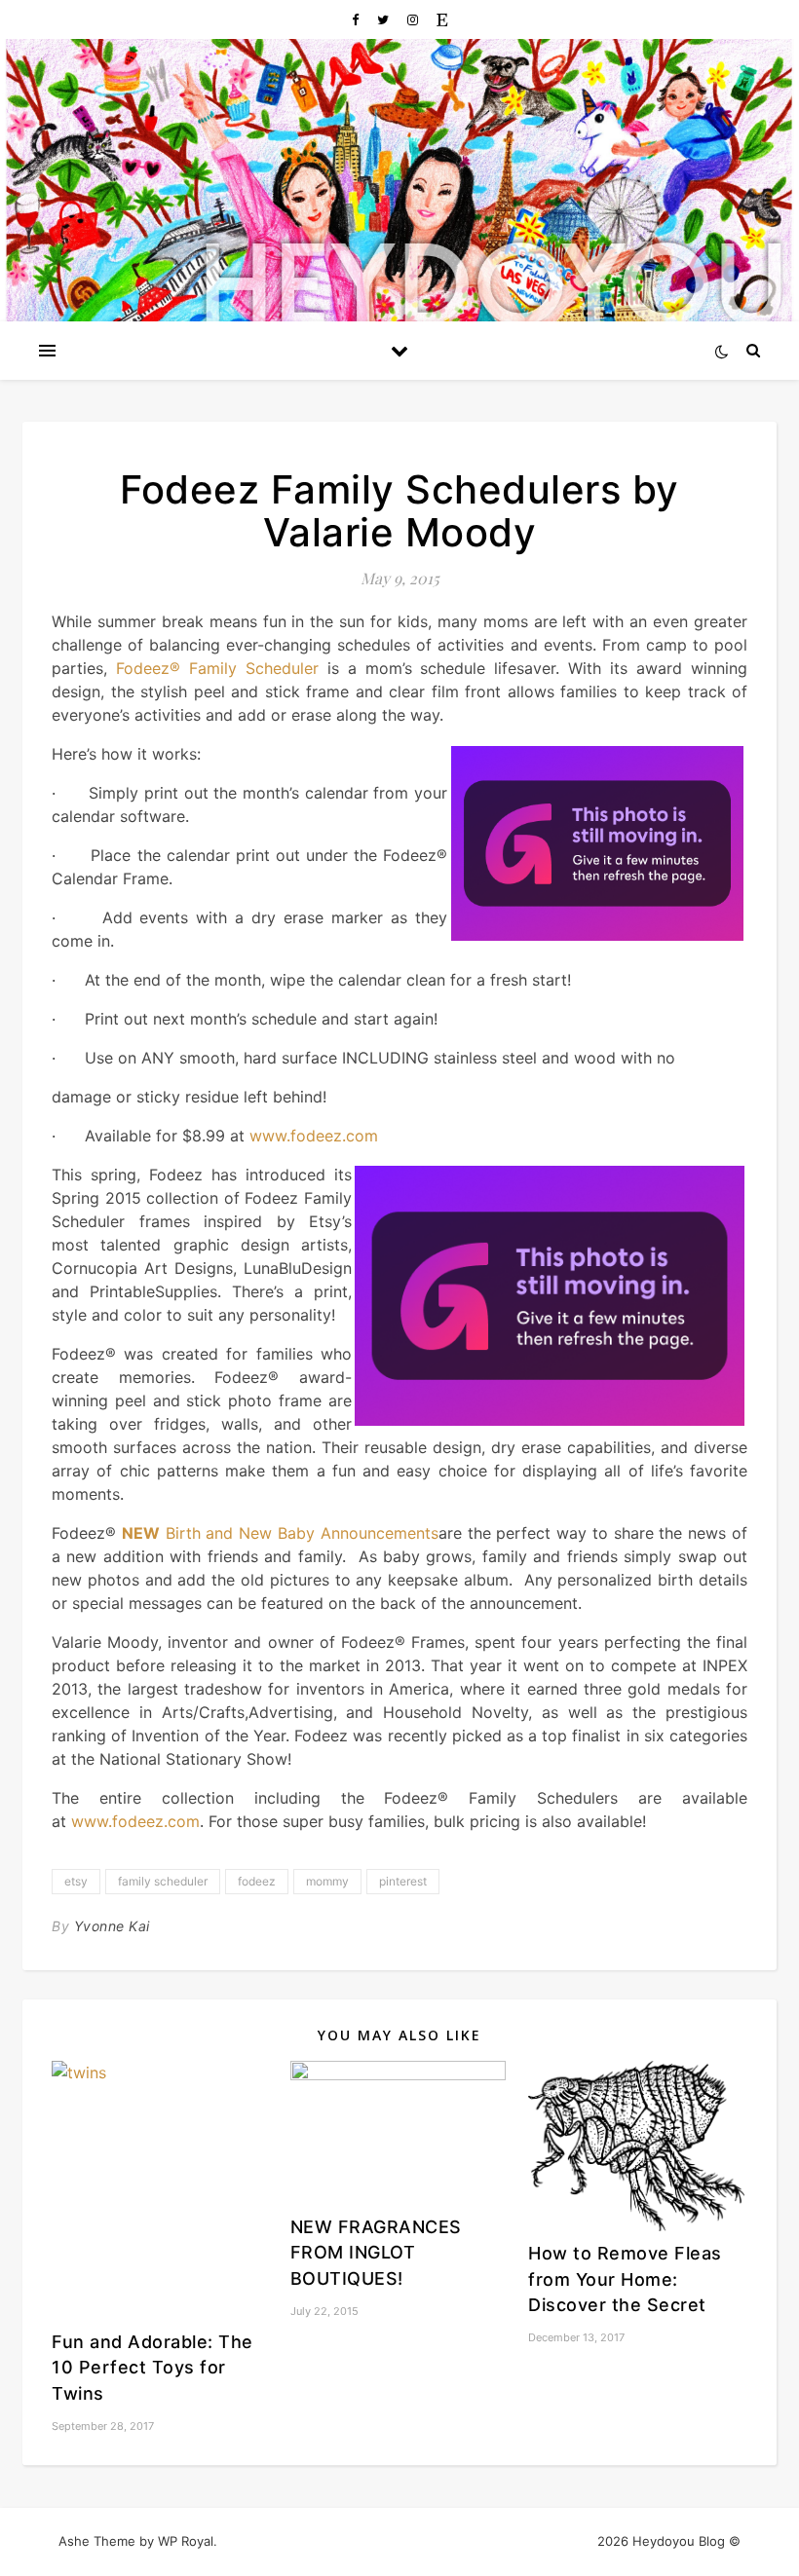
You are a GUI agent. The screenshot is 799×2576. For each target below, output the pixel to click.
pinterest (403, 1881)
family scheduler (163, 1881)
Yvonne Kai (112, 1926)
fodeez (257, 1881)
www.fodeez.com (314, 1136)
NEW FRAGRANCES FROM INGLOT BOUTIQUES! (376, 2253)
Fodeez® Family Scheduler (217, 668)
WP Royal (186, 2541)
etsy (76, 1881)
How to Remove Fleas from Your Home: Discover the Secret (625, 2279)
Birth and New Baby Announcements (280, 1533)
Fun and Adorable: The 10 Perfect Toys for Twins (152, 2368)
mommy (327, 1881)
